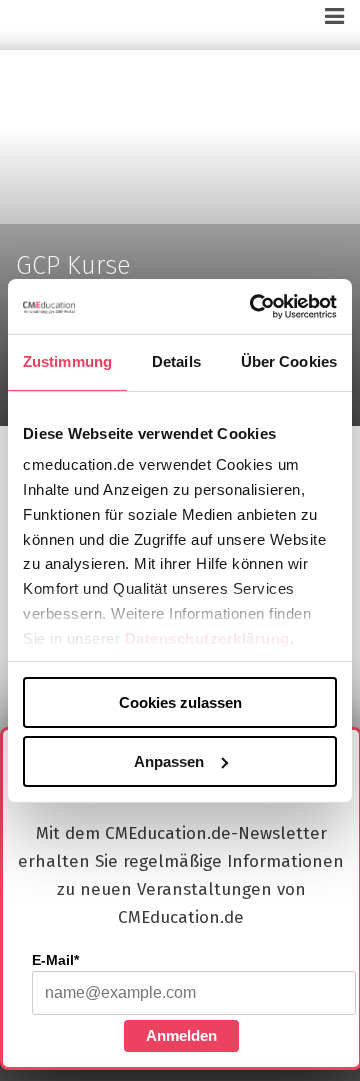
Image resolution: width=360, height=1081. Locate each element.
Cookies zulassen (180, 702)
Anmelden (181, 1035)
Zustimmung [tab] (67, 361)
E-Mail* (55, 960)
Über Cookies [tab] (289, 361)
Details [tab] (176, 361)
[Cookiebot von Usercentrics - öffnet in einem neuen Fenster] (254, 306)
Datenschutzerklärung (207, 637)
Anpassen (169, 760)
